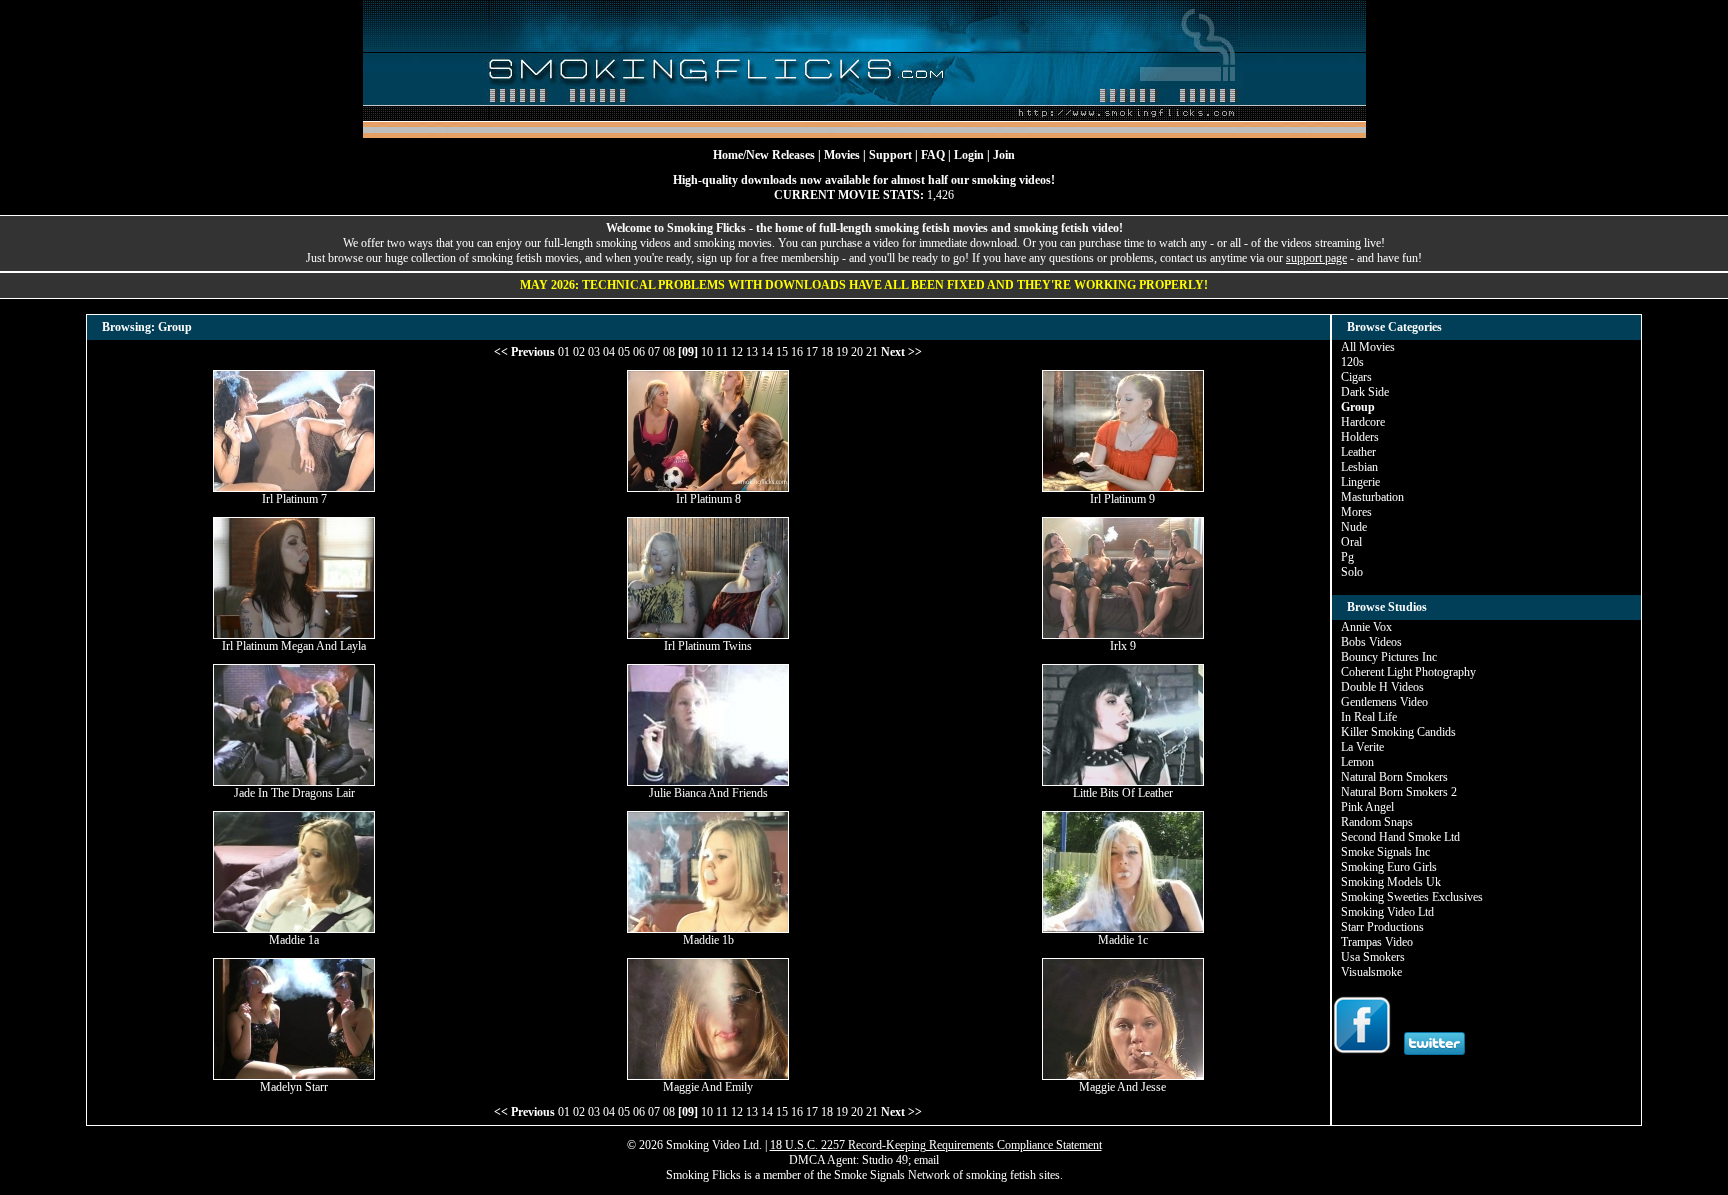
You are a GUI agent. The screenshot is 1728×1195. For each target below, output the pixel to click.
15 (782, 352)
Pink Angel (1367, 807)
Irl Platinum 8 (708, 499)
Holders (1360, 437)
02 (579, 352)
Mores (1356, 512)
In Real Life (1369, 717)
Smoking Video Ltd (1387, 912)
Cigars (1356, 377)
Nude (1354, 527)
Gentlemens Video (1384, 702)
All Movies (1368, 347)
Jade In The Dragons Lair (294, 793)
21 (872, 352)
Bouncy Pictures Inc (1389, 657)
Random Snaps (1377, 822)
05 (624, 352)
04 (609, 352)
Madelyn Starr (294, 1087)
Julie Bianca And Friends (708, 793)
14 (767, 352)
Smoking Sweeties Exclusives (1412, 897)
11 (722, 352)
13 (752, 352)
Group (1358, 407)
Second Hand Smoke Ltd (1400, 837)
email (926, 1160)
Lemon (1357, 762)
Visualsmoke (1371, 972)
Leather (1358, 452)
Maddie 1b (708, 940)
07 (654, 352)
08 (669, 352)
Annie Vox (1366, 627)
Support (890, 155)
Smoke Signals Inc (1385, 852)
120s (1352, 362)
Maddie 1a (294, 940)
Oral (1351, 542)
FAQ (933, 155)
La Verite (1362, 747)
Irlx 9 (1123, 646)
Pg (1347, 557)
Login (969, 155)
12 (737, 352)
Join (1004, 155)
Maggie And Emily (708, 1087)
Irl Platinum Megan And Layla (294, 646)
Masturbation (1372, 497)
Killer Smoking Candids (1398, 732)
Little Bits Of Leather (1123, 793)
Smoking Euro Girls (1389, 867)
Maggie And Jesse (1122, 1087)
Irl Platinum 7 (294, 499)
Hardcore (1363, 422)
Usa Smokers (1373, 957)
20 (857, 352)
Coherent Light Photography (1408, 672)
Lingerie (1360, 482)
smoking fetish (1001, 1175)
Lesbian (1359, 467)
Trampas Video (1377, 942)
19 (842, 352)
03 (594, 352)
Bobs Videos (1371, 642)
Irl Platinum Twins (708, 646)
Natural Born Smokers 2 (1399, 792)
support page (1316, 258)
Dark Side (1365, 392)
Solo (1352, 572)
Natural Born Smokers (1394, 777)
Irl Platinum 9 (1122, 499)
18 (827, 352)
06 (639, 352)
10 (707, 352)
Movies (842, 155)
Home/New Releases (764, 155)
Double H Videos (1382, 687)
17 (812, 352)
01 (564, 352)
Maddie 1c (1123, 940)
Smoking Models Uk (1391, 882)
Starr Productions (1382, 927)
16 (797, 352)
